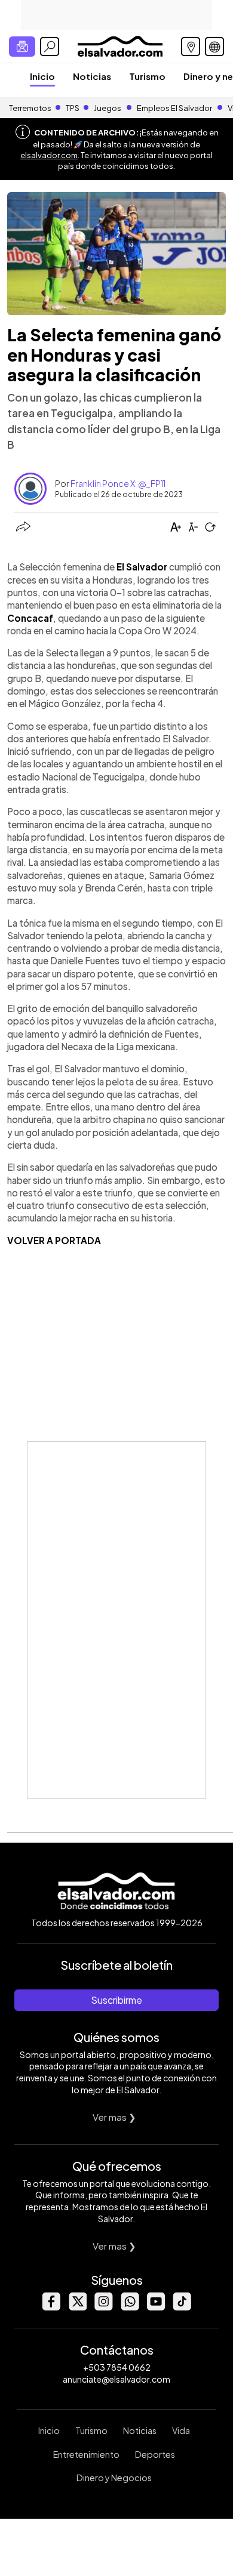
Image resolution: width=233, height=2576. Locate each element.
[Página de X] (77, 2307)
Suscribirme (116, 2000)
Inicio (42, 76)
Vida (181, 2430)
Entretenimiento (86, 2454)
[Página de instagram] (103, 2307)
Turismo (147, 76)
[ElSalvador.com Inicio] (120, 45)
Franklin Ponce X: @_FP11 (118, 483)
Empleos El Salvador (174, 108)
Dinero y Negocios (114, 2478)
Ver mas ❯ (114, 2117)
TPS (73, 108)
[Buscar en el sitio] (50, 47)
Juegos (108, 108)
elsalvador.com (49, 155)
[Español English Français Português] (214, 47)
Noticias (92, 76)
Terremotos (30, 108)
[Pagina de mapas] (191, 47)
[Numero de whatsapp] (130, 2307)
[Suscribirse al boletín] (22, 47)
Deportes (155, 2454)
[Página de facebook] (51, 2307)
